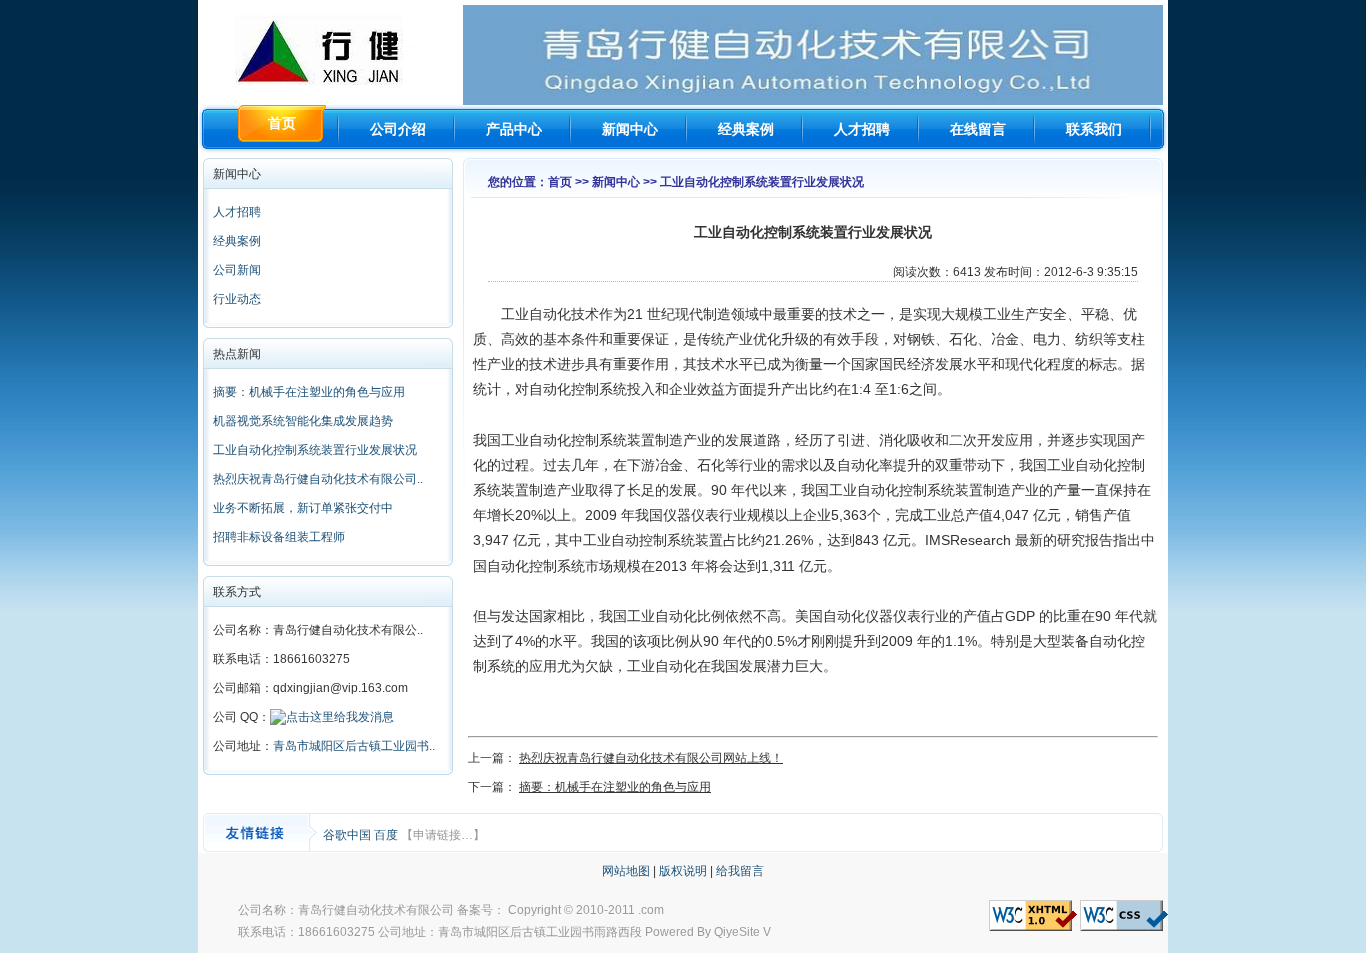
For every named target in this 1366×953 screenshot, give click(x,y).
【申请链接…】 (443, 835)
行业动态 (237, 299)
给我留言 (740, 871)
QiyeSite (737, 932)
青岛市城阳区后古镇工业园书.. (354, 746)
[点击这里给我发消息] (332, 717)
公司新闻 (237, 270)
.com (651, 910)
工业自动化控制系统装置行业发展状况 (315, 450)
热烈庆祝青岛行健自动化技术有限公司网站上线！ (651, 758)
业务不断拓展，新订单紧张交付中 (303, 508)
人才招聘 (862, 129)
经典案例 (746, 129)
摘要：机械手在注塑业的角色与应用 (309, 392)
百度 (387, 835)
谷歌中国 (348, 835)
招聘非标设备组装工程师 (279, 537)
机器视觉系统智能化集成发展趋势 (303, 421)
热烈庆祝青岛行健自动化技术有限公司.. (318, 479)
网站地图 (626, 871)
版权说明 (683, 871)
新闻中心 (630, 129)
